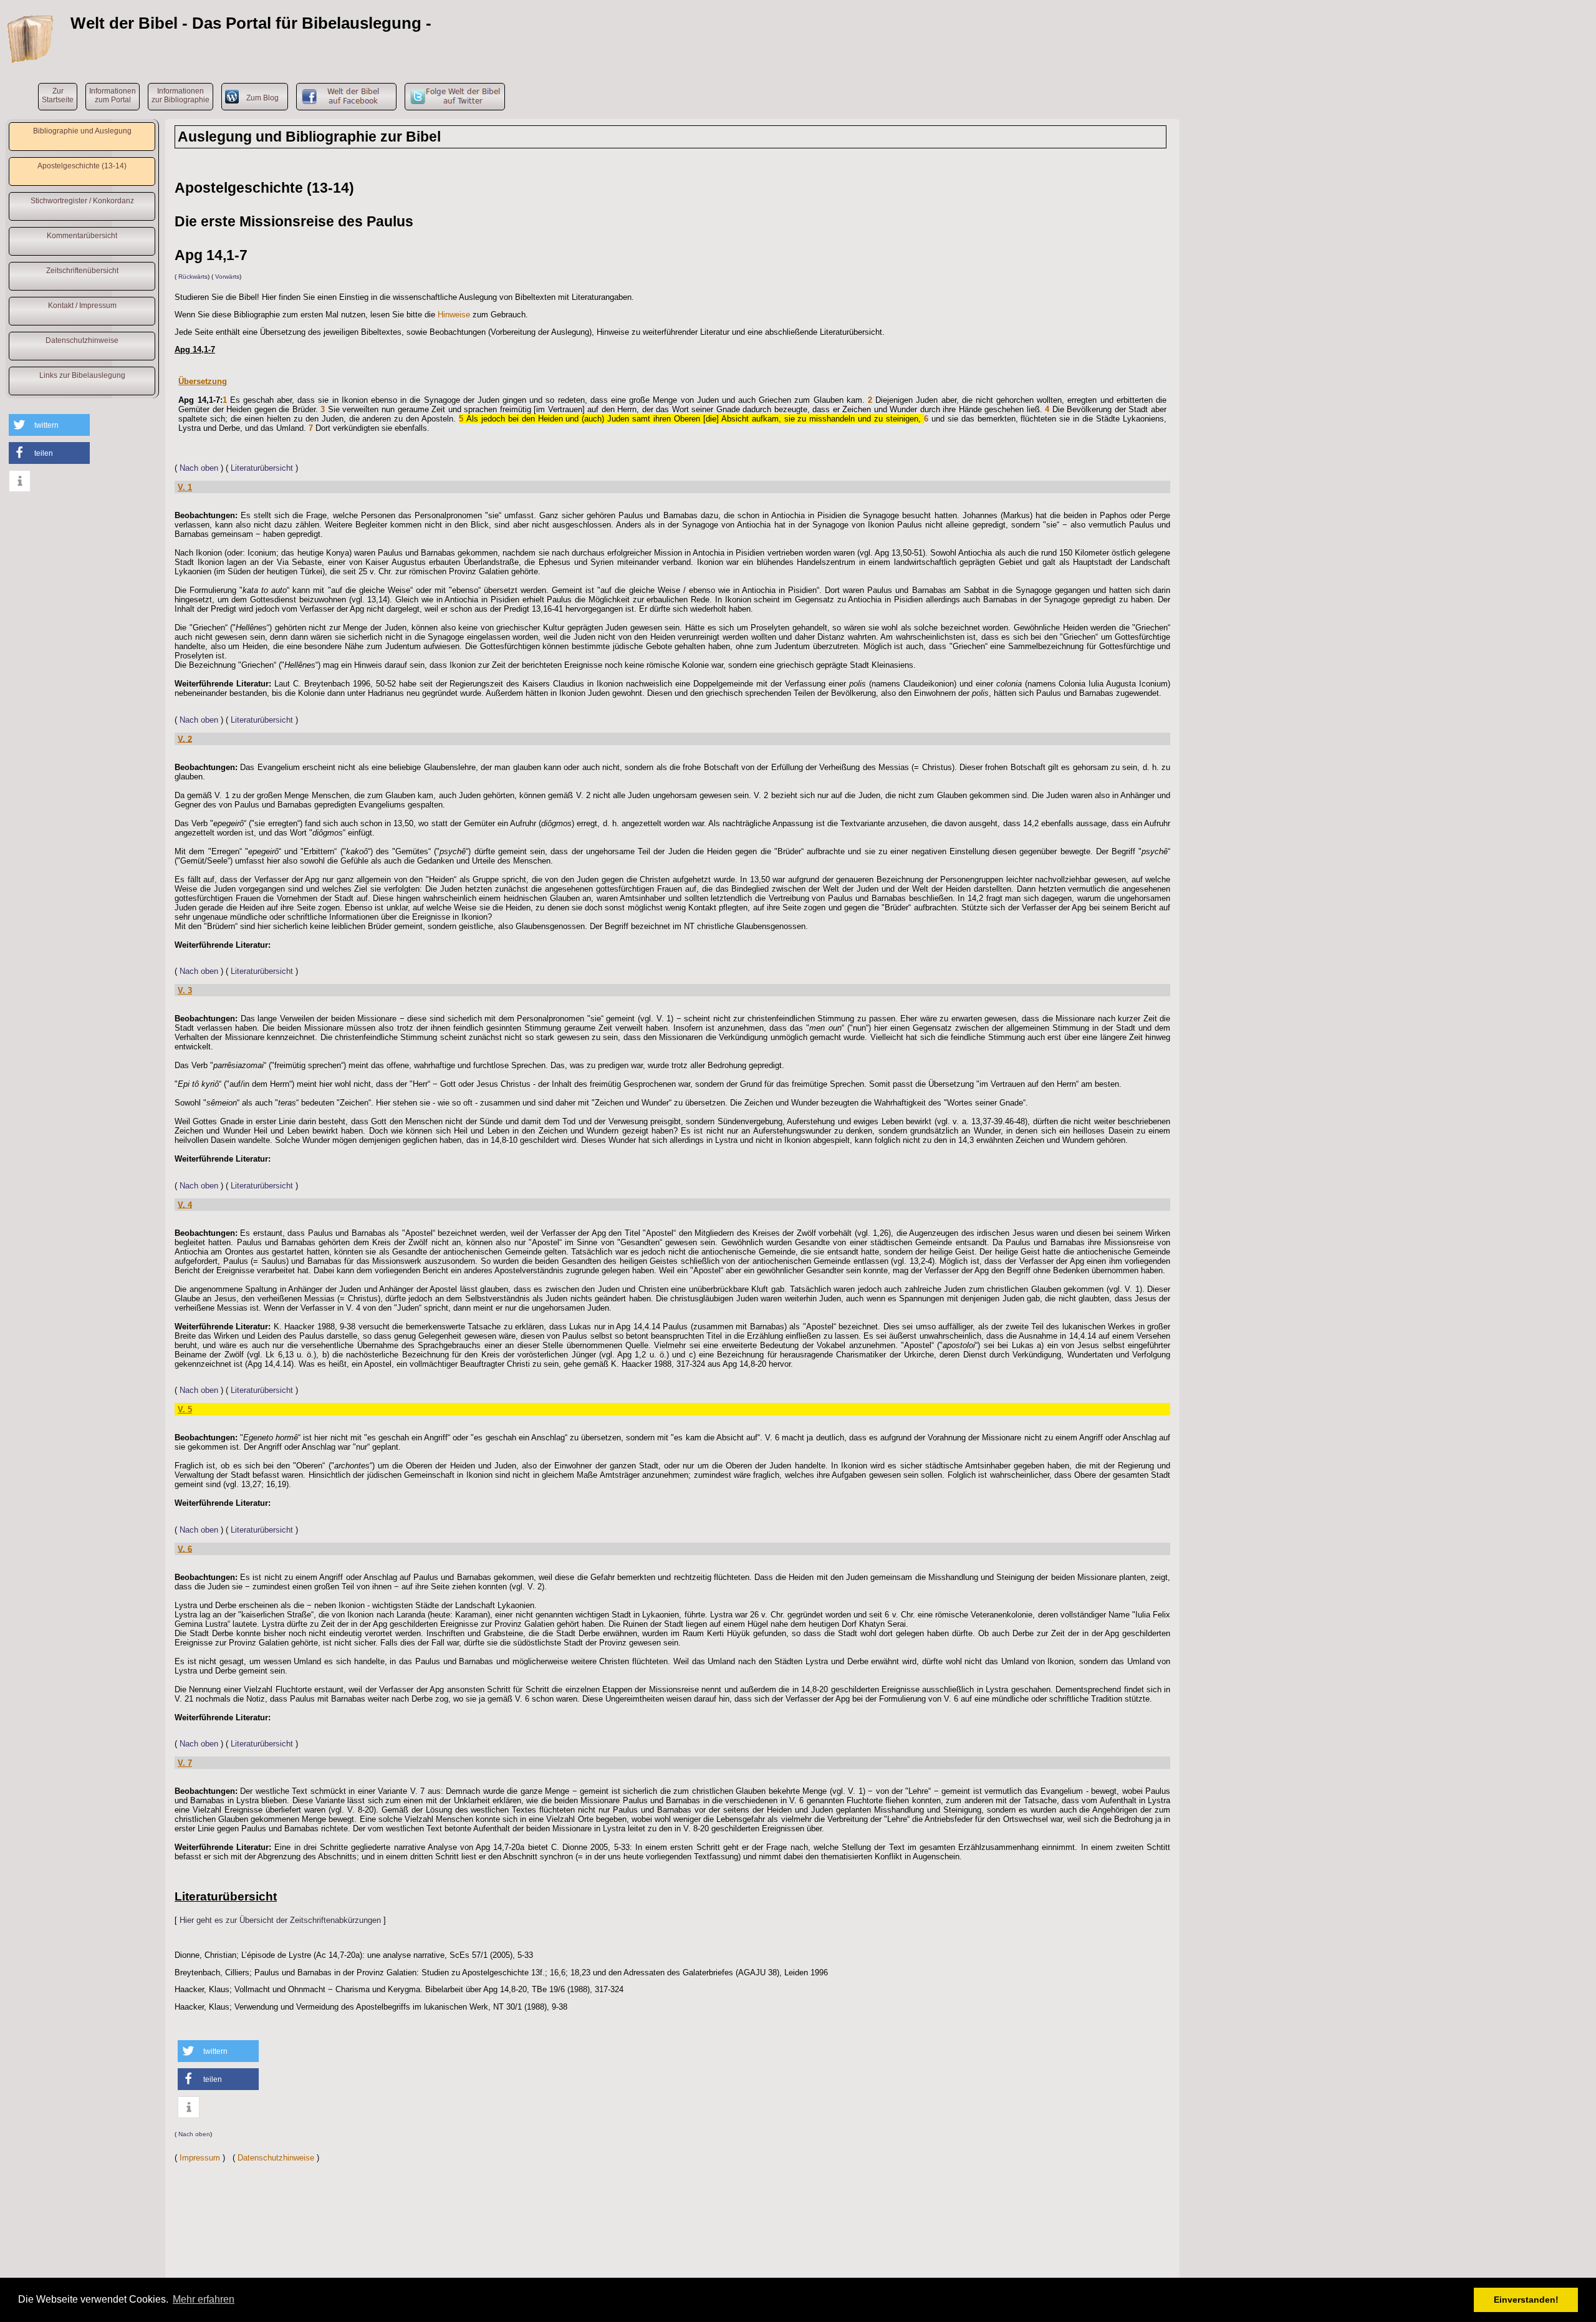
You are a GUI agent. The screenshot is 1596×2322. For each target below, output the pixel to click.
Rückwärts (193, 277)
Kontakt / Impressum (82, 306)
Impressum (200, 2158)
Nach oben (199, 468)
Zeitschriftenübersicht (82, 271)
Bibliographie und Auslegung (82, 131)
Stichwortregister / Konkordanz (82, 201)
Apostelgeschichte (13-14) (82, 166)
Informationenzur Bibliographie (180, 95)
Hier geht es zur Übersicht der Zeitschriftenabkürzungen (280, 1920)
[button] (49, 425)
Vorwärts (227, 277)
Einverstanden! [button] (1526, 2300)
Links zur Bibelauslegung (82, 375)
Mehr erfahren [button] (204, 2299)
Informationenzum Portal (113, 95)
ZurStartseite (58, 95)
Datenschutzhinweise (82, 340)
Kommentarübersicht (82, 236)
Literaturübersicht (262, 468)
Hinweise (454, 315)
